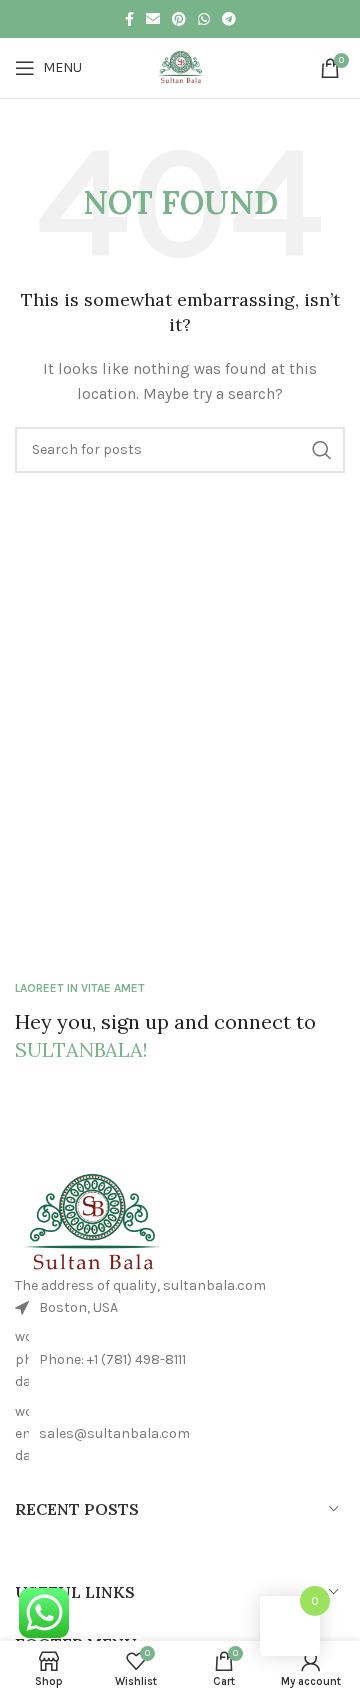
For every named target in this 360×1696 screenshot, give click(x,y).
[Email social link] (153, 19)
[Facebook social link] (129, 19)
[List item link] (180, 1359)
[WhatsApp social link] (204, 19)
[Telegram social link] (229, 19)
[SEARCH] (322, 450)
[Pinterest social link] (179, 19)
